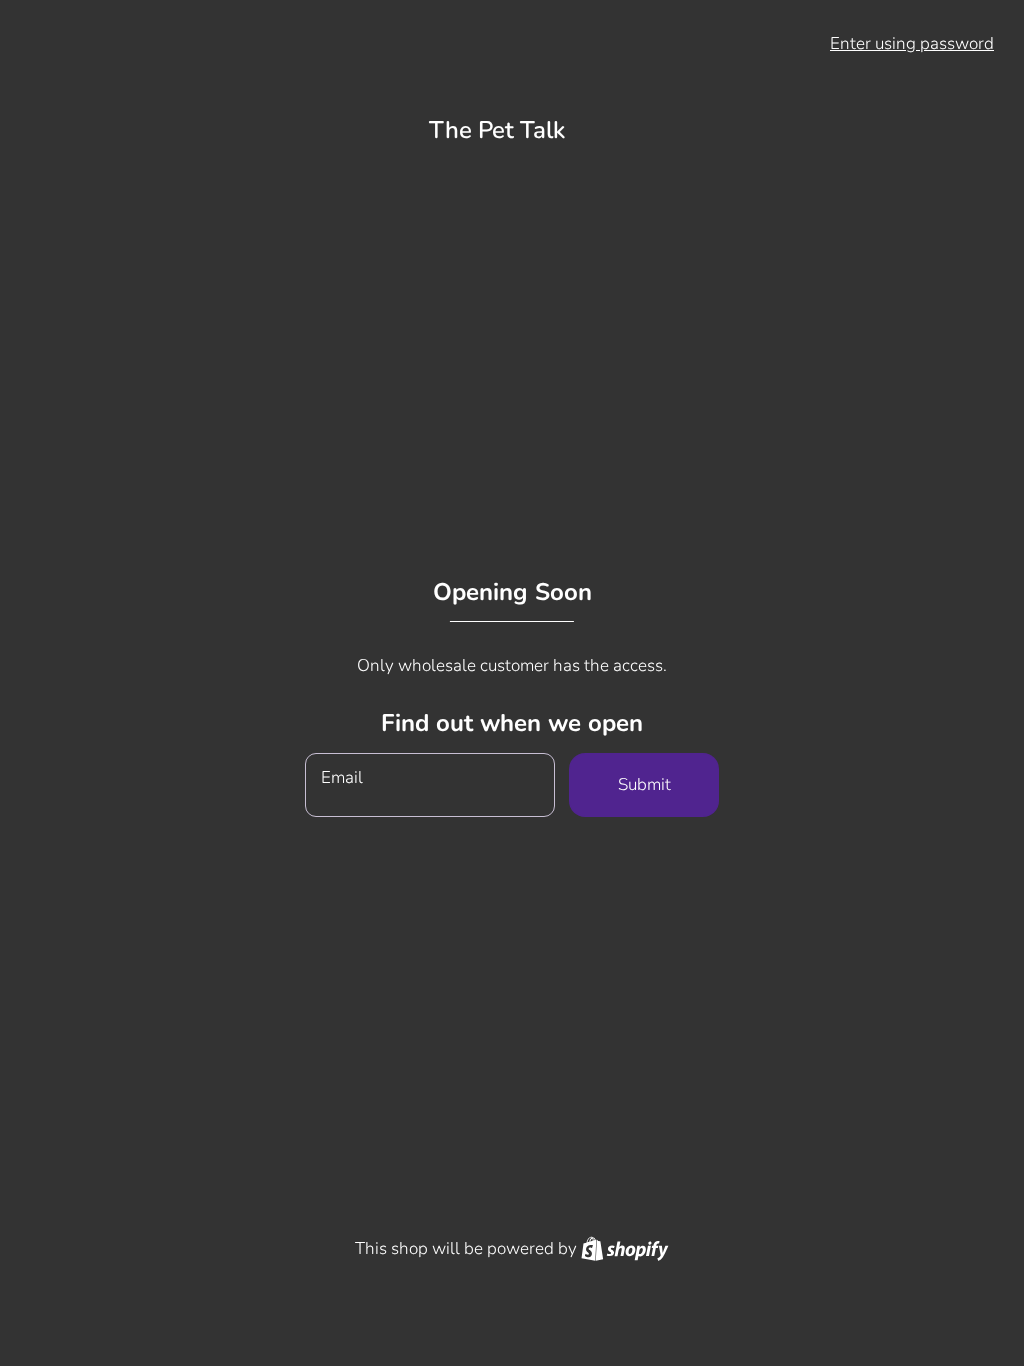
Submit (644, 784)
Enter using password (912, 43)
